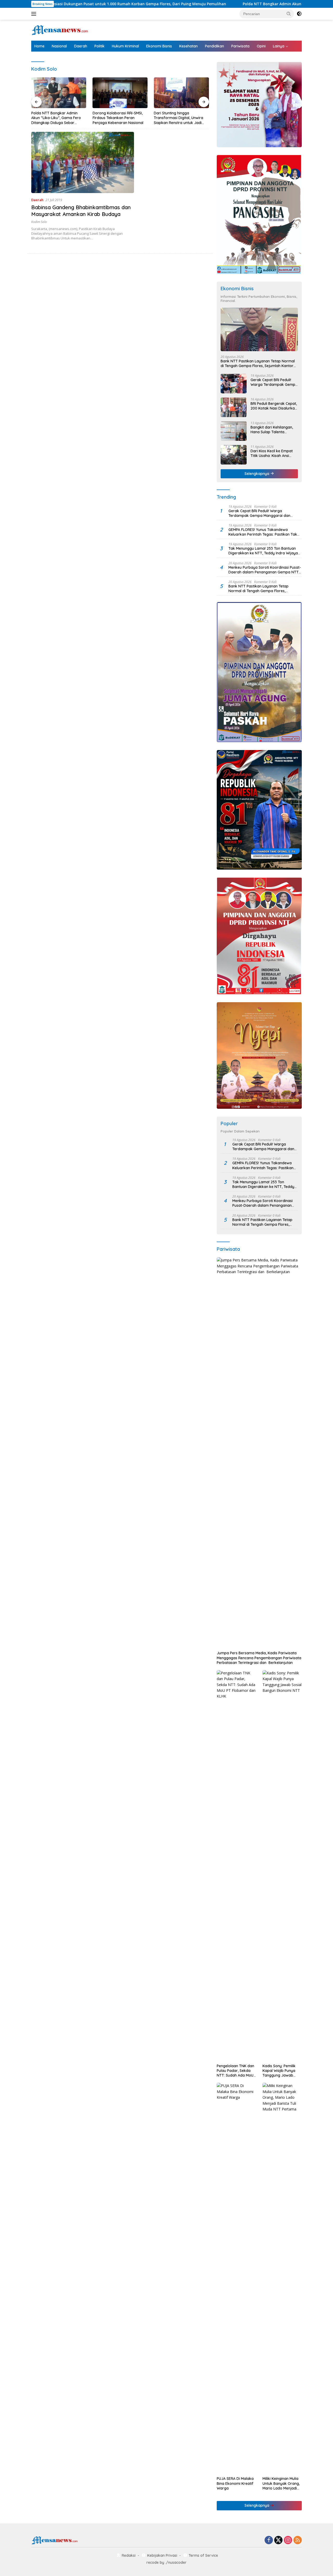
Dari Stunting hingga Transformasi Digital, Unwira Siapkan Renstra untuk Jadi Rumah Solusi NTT (120, 118)
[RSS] (298, 2540)
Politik (100, 46)
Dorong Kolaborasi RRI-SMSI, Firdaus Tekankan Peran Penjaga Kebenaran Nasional (60, 118)
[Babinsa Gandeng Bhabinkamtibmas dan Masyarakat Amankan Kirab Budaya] (83, 162)
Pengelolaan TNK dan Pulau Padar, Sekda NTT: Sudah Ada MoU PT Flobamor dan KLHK (235, 2071)
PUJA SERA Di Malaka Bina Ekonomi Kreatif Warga (235, 2483)
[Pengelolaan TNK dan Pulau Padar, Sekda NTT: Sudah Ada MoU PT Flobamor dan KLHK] (236, 1866)
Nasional (59, 46)
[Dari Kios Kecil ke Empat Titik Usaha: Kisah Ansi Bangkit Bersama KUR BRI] (234, 455)
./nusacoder (176, 2562)
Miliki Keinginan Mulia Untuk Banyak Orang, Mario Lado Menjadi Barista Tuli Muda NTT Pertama (281, 2483)
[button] (289, 14)
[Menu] (35, 14)
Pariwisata (240, 46)
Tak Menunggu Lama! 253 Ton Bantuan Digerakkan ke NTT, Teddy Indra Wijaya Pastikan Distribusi (263, 551)
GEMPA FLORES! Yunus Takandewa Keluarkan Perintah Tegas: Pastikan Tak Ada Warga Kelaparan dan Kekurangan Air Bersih (263, 532)
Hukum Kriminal (125, 46)
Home (39, 46)
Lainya (279, 46)
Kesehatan (188, 46)
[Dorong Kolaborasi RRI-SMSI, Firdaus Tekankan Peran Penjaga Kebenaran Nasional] (62, 93)
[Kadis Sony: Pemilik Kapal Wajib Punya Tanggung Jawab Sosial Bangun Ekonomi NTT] (282, 1866)
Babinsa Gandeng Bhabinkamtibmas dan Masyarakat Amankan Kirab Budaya (81, 211)
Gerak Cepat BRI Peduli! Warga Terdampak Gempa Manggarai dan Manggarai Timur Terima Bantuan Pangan (274, 382)
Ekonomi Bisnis (159, 46)
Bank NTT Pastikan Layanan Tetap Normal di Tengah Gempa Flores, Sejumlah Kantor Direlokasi (184, 118)
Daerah (81, 46)
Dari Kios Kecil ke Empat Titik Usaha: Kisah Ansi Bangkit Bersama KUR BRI (273, 453)
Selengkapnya (257, 474)
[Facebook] (269, 2540)
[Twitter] (278, 2540)
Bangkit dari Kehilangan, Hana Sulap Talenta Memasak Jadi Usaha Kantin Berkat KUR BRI (272, 430)
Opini (261, 46)
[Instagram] (288, 2540)
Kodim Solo (39, 222)
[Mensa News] (60, 30)
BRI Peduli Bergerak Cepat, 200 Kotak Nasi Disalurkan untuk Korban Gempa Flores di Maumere (274, 406)
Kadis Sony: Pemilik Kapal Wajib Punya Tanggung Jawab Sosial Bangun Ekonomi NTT (279, 2071)
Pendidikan (214, 46)
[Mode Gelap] (299, 14)
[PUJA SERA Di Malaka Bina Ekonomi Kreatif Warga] (236, 2278)
